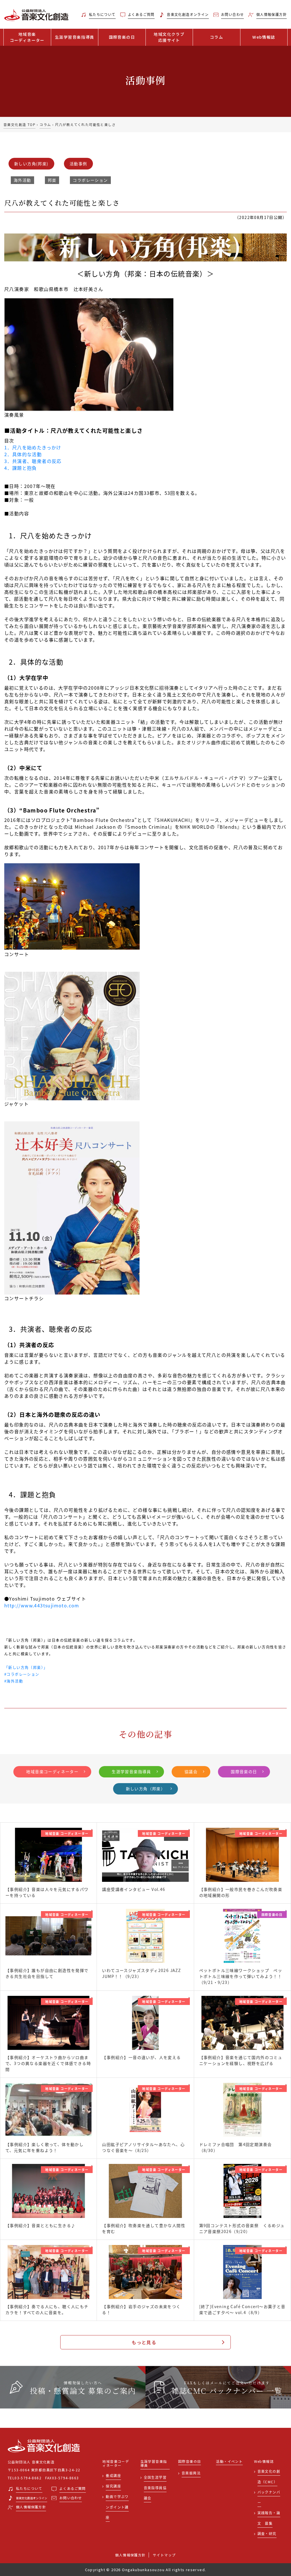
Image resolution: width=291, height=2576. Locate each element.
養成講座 (113, 2475)
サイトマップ (164, 2555)
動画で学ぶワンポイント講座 (117, 2507)
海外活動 (22, 180)
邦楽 (52, 180)
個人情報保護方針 (130, 2555)
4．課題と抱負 (21, 468)
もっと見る (144, 2342)
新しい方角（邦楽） (146, 1789)
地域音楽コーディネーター (52, 1771)
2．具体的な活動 (23, 454)
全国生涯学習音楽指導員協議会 (155, 2488)
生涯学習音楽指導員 (75, 37)
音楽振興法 (191, 2473)
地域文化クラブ (169, 37)
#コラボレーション (22, 1674)
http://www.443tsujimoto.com (42, 1605)
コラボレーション (90, 180)
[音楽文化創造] (36, 15)
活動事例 (78, 164)
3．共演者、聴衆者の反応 (33, 461)
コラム (217, 37)
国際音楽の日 (122, 37)
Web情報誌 (264, 37)
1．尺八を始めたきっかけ (33, 447)
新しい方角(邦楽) (31, 164)
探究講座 (113, 2486)
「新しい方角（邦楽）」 (26, 1667)
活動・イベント (229, 2462)
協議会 (191, 1771)
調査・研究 (267, 2533)
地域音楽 (27, 37)
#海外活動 (14, 1681)
